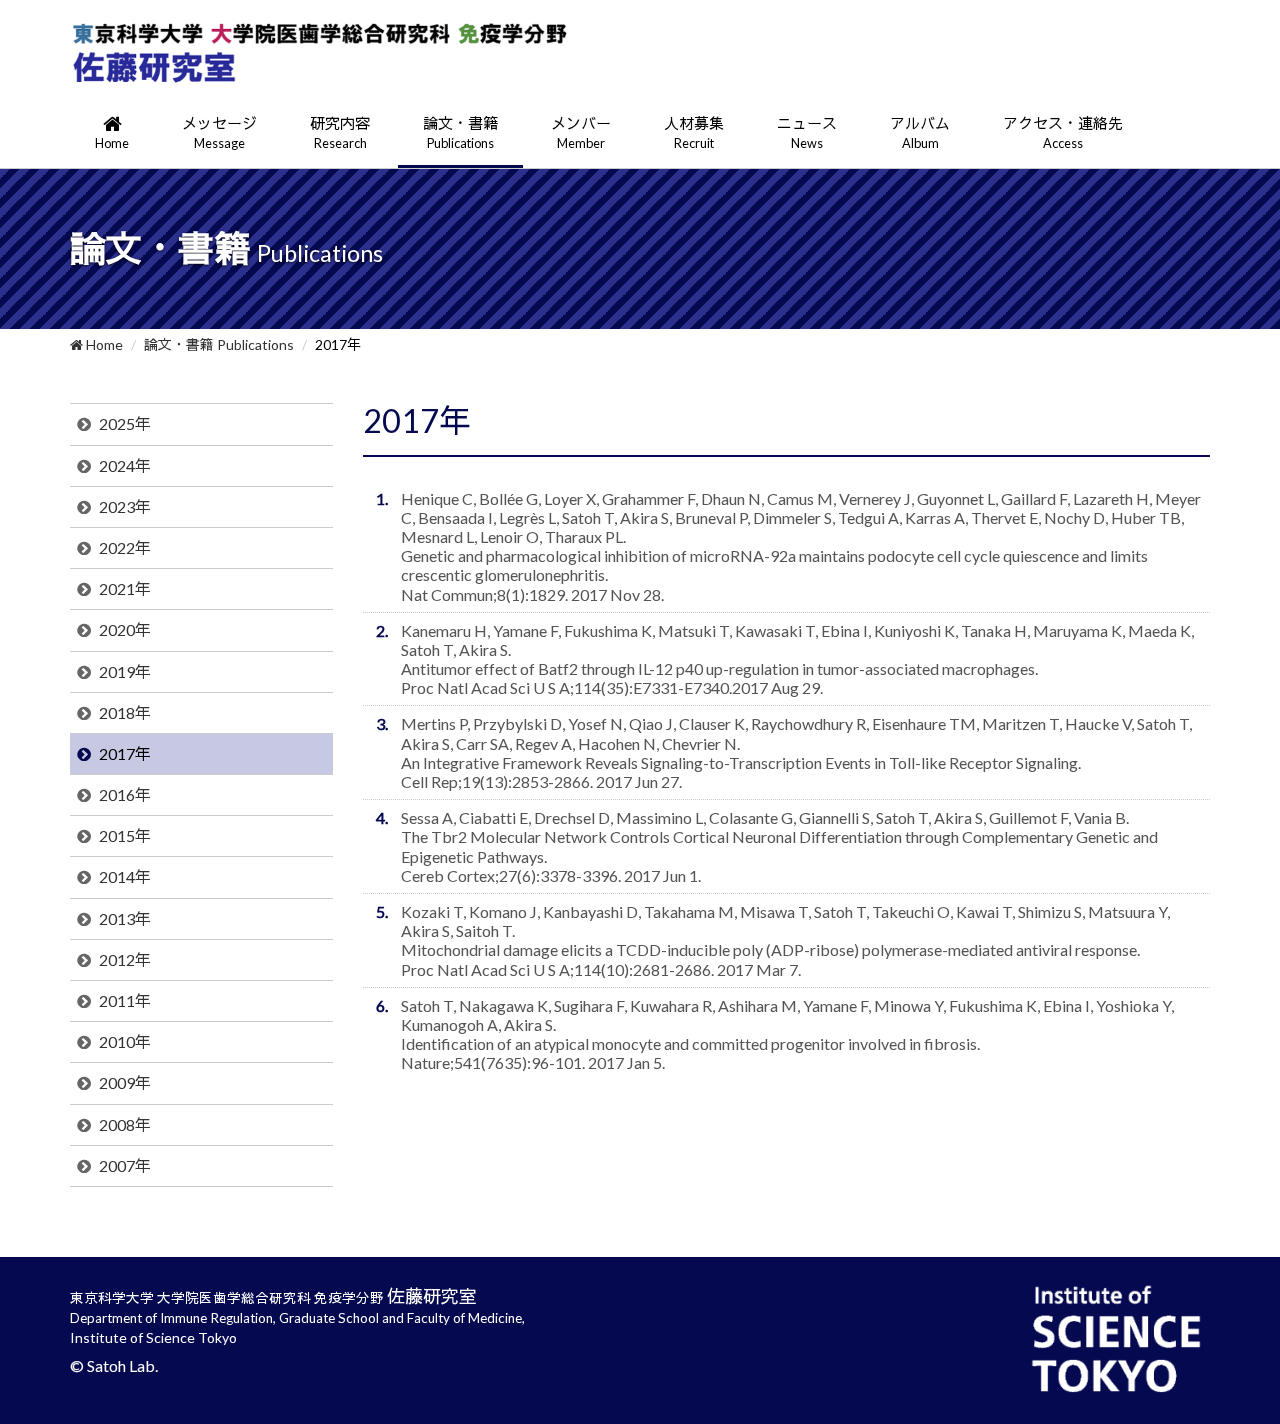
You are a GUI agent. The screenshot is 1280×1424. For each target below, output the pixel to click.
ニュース (807, 132)
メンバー (581, 132)
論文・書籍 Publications (219, 344)
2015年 (125, 835)
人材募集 (694, 132)
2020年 (125, 629)
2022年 (125, 547)
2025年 (125, 423)
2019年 (125, 671)
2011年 (125, 1000)
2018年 (125, 712)
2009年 (125, 1082)
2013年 (125, 918)
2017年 (125, 753)
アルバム (920, 132)
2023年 (125, 506)
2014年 (125, 876)
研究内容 (340, 132)
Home (103, 344)
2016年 (125, 794)
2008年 (125, 1124)
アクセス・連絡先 (1063, 132)
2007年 (125, 1165)
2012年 (125, 959)
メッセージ (219, 132)
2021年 (125, 588)
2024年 (125, 465)
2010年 (125, 1041)
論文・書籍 (460, 132)
